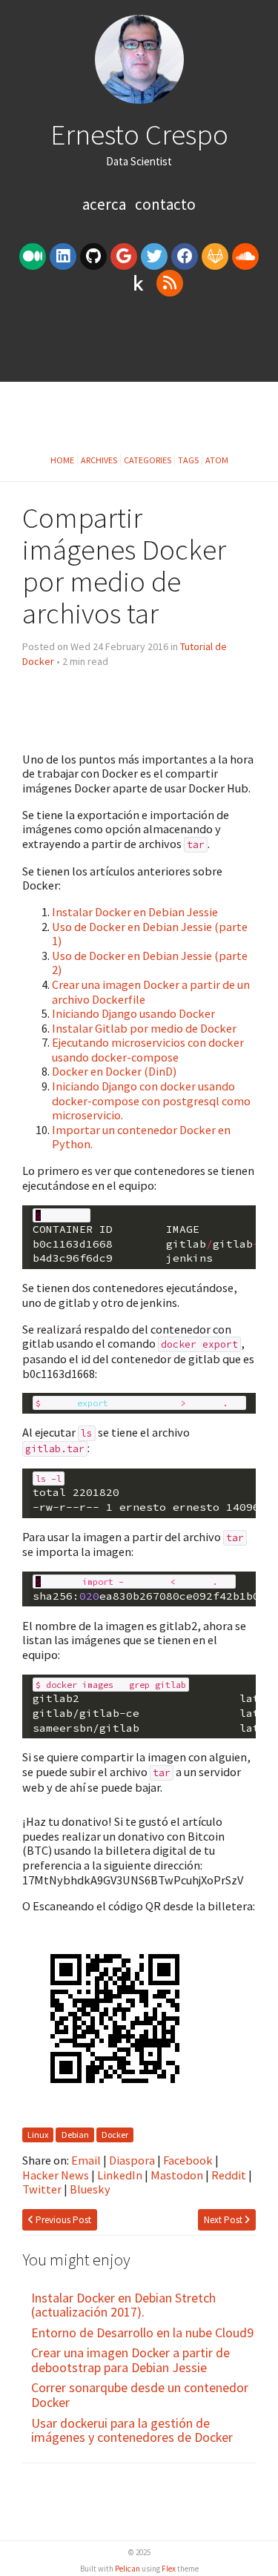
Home (62, 460)
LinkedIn (120, 2175)
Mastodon (177, 2175)
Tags (188, 460)
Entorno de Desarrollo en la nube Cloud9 (142, 2332)
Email (86, 2160)
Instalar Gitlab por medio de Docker (144, 1028)
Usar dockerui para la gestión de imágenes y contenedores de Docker (132, 2430)
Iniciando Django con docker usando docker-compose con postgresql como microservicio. (151, 1100)
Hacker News (56, 2175)
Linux (38, 2135)
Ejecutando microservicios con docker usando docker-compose (148, 1050)
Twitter (42, 2189)
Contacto (165, 204)
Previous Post (62, 2220)
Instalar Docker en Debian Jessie (135, 912)
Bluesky (90, 2189)
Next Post (224, 2220)
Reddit (229, 2175)
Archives (99, 460)
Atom (217, 460)
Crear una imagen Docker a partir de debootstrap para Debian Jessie (130, 2360)
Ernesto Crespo (139, 134)
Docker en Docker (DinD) (114, 1071)
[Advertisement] (139, 345)
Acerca (106, 204)
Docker (115, 2135)
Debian (75, 2135)
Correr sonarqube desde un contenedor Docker (140, 2395)
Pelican (128, 2569)
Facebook (188, 2160)
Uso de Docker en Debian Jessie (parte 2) (150, 963)
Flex (169, 2569)
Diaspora (132, 2160)
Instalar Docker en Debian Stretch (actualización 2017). (123, 2305)
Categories (148, 460)
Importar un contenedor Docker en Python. (141, 1137)
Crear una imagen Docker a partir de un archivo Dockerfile (151, 992)
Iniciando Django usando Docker (133, 1013)
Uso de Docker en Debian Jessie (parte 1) (150, 934)
